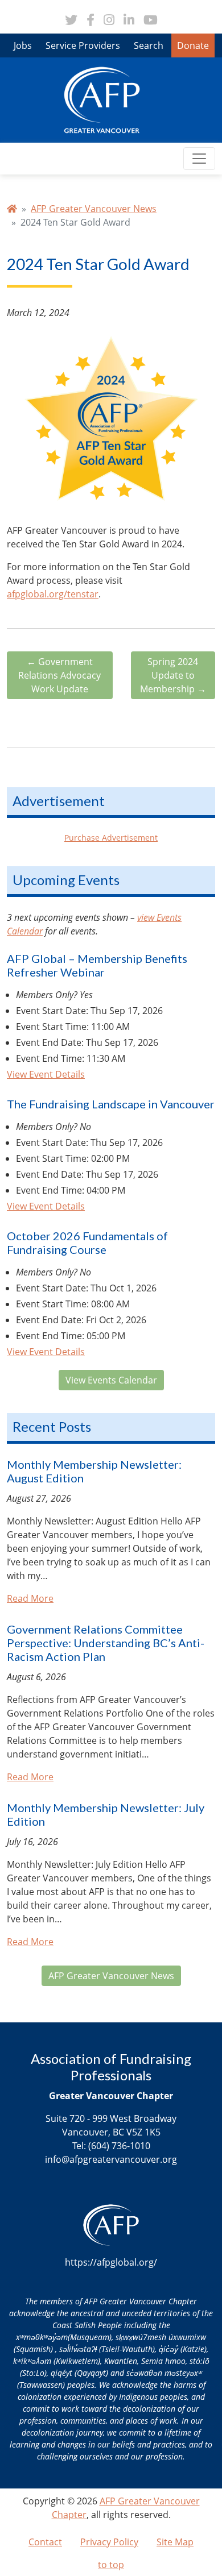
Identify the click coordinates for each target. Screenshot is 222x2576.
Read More (30, 1598)
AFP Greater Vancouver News (94, 209)
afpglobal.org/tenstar (53, 594)
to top (111, 2565)
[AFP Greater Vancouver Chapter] (102, 99)
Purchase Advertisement (111, 838)
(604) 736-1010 (119, 2146)
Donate (193, 45)
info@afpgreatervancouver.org (111, 2159)
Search (149, 45)
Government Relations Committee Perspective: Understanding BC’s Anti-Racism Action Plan (106, 1643)
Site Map (175, 2542)
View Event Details (46, 1074)
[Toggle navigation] (199, 159)
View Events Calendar (111, 1380)
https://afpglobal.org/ (111, 2262)
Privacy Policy (109, 2542)
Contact (45, 2542)
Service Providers (83, 45)
